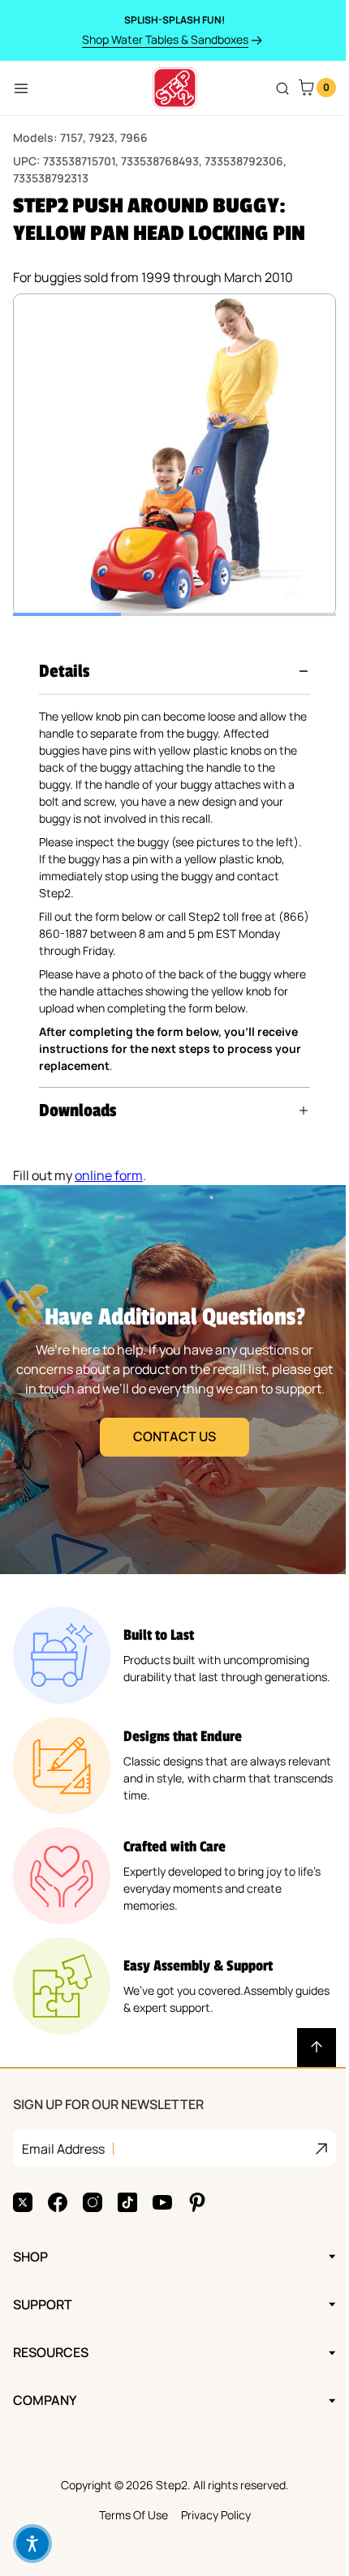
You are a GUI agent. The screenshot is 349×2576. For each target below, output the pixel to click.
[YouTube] (162, 2202)
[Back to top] (304, 2048)
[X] (23, 2202)
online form (109, 1175)
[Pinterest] (197, 2202)
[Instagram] (93, 2202)
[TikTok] (127, 2202)
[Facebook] (58, 2202)
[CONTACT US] (168, 1380)
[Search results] (282, 88)
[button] (174, 671)
